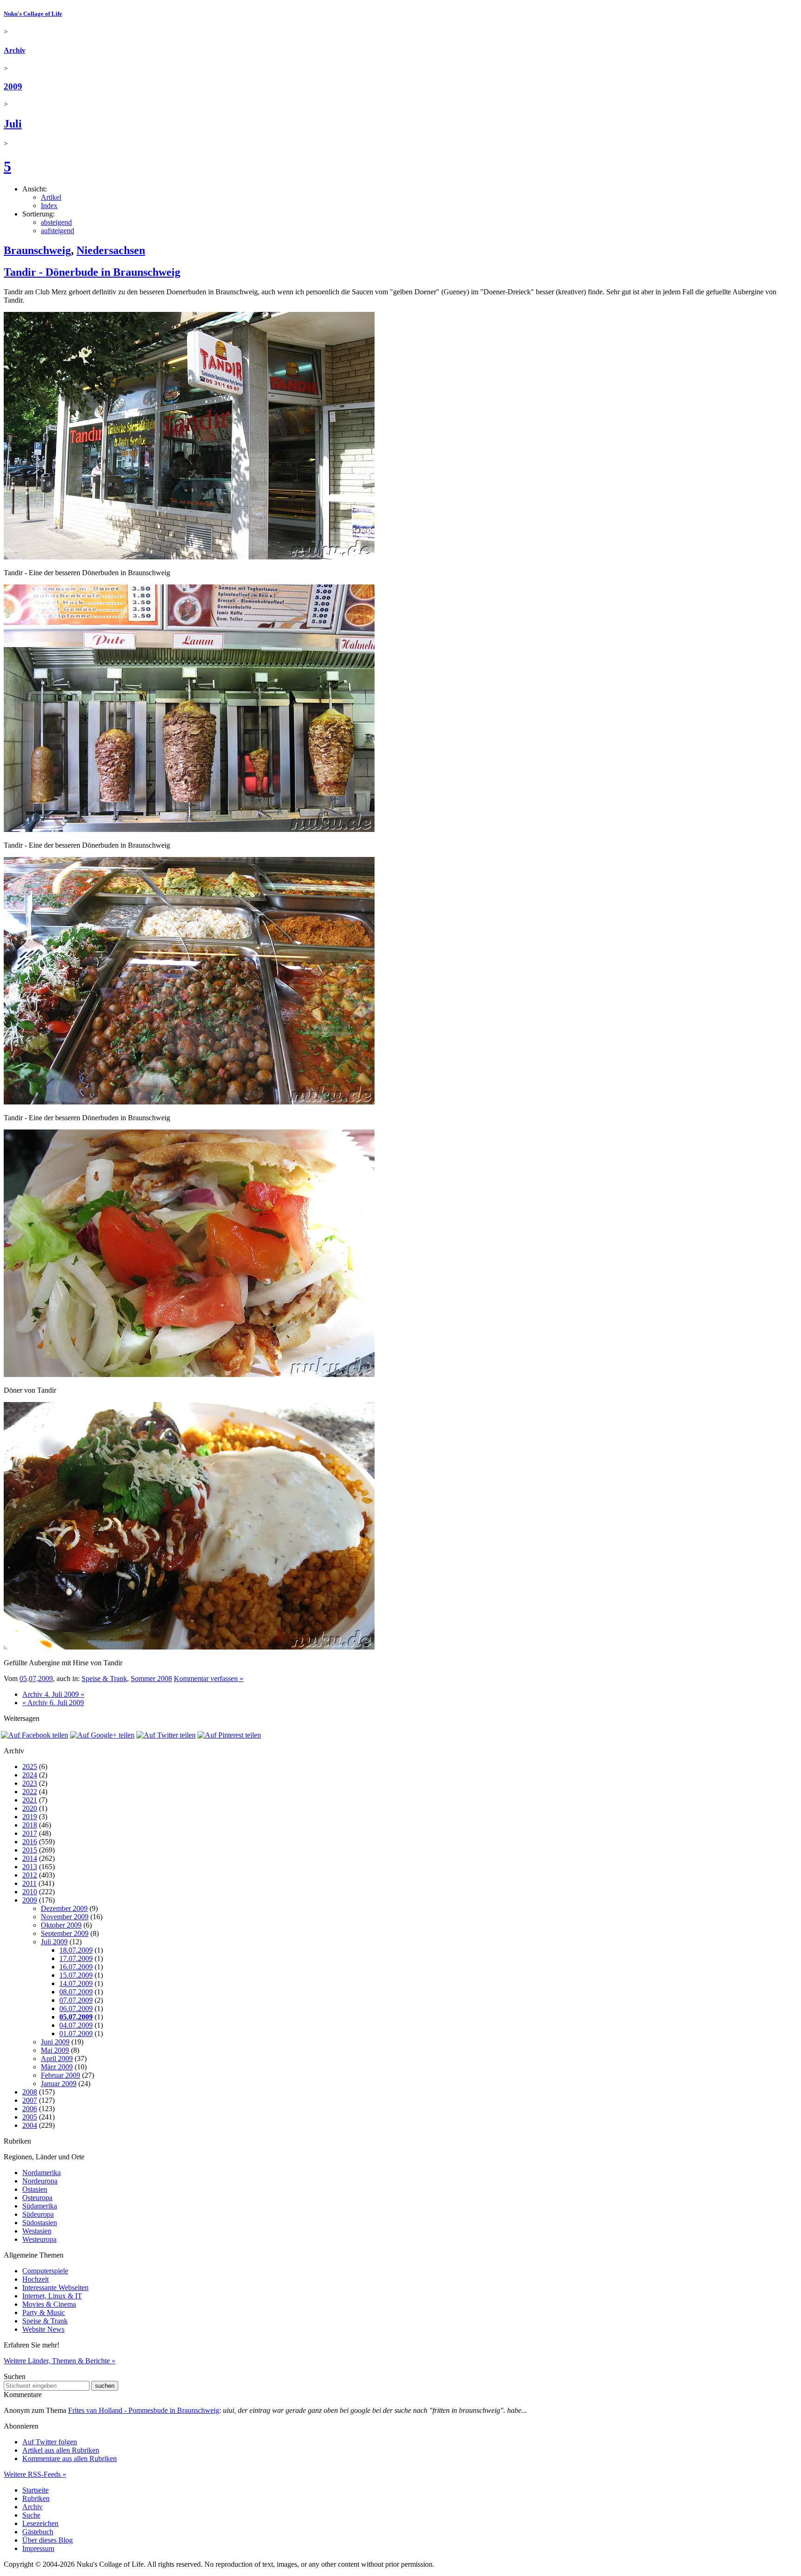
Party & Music (44, 2313)
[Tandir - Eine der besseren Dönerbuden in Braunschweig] (189, 557)
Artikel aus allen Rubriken (61, 2450)
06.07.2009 (76, 2008)
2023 (30, 1783)
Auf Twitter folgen (50, 2442)
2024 (30, 1775)
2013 (30, 1867)
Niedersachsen (111, 250)
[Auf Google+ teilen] (102, 1735)
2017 (30, 1833)
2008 (30, 2092)
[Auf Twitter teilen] (166, 1735)
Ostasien (35, 2189)
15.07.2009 (76, 1975)
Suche (31, 2515)
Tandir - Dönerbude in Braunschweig (92, 272)
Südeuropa (38, 2214)
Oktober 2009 (61, 1925)
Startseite (35, 2490)
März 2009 (57, 2067)
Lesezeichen (40, 2523)
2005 (30, 2117)
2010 (30, 1892)
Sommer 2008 (151, 1678)
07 (32, 1678)
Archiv (15, 50)
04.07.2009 (76, 2025)
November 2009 (65, 1917)
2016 (30, 1842)
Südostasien (40, 2223)
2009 (13, 86)
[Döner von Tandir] (189, 1374)
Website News (43, 2329)
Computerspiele (45, 2271)
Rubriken (36, 2498)
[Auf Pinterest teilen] (229, 1735)
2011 (29, 1883)
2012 (30, 1875)
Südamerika (40, 2206)
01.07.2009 (76, 2034)
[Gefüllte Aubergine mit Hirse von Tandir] (189, 1647)
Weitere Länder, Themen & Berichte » (60, 2361)
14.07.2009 (76, 1983)
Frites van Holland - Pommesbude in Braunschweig (144, 2410)
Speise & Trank (104, 1678)
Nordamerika (41, 2173)
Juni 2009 (55, 2042)
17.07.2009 (76, 1958)
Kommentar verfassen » (209, 1678)
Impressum (38, 2548)
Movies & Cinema (49, 2304)
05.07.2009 (76, 2017)
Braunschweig (37, 250)
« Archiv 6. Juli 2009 (53, 1703)
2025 (30, 1767)
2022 (30, 1792)
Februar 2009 (60, 2075)
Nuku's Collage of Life (33, 14)
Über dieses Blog (48, 2540)
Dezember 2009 (64, 1908)
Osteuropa (37, 2198)
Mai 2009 (55, 2050)
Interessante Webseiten (55, 2287)
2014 (30, 1858)
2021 (30, 1800)
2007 (30, 2100)
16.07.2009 (76, 1967)
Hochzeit (35, 2279)
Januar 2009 (59, 2084)
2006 (30, 2109)
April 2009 (57, 2059)
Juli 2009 (54, 1942)
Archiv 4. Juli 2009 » (53, 1694)
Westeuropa (39, 2239)
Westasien (37, 2231)
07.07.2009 (76, 2000)
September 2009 (65, 1933)
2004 (30, 2125)
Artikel (51, 197)
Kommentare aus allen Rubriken (70, 2459)
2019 (30, 1817)
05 (23, 1678)
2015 (30, 1850)
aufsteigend (57, 231)
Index (49, 206)
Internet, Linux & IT (52, 2296)
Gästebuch (38, 2532)
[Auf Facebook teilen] (35, 1735)
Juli (13, 124)
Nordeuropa (40, 2181)
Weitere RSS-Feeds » (35, 2474)
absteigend (56, 222)
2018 (30, 1825)
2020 (30, 1808)
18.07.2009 (76, 1950)
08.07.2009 (76, 1992)
